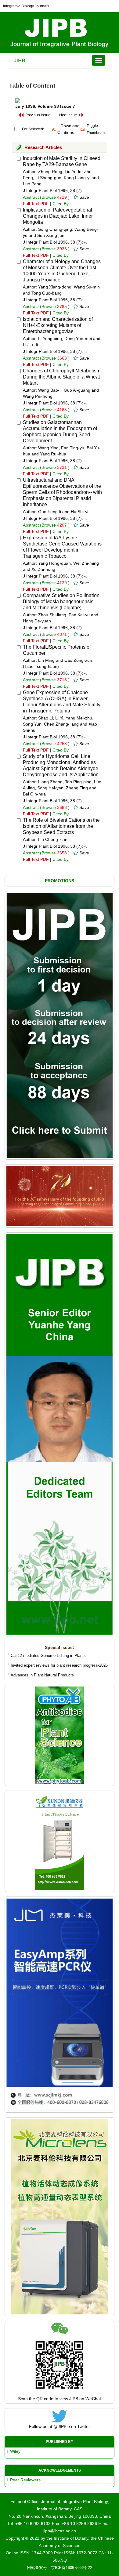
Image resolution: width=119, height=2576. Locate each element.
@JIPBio (62, 2426)
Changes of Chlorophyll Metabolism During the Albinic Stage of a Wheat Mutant (62, 377)
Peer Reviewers (25, 2480)
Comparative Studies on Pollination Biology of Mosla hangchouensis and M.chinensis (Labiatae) (61, 601)
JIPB (20, 60)
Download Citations (69, 129)
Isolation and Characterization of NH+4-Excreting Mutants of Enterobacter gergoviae (58, 325)
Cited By (61, 204)
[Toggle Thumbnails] (83, 129)
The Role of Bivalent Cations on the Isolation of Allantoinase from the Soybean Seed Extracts (61, 826)
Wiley (15, 2451)
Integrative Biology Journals (26, 6)
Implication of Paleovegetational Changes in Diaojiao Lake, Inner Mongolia (58, 216)
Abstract (31, 197)
